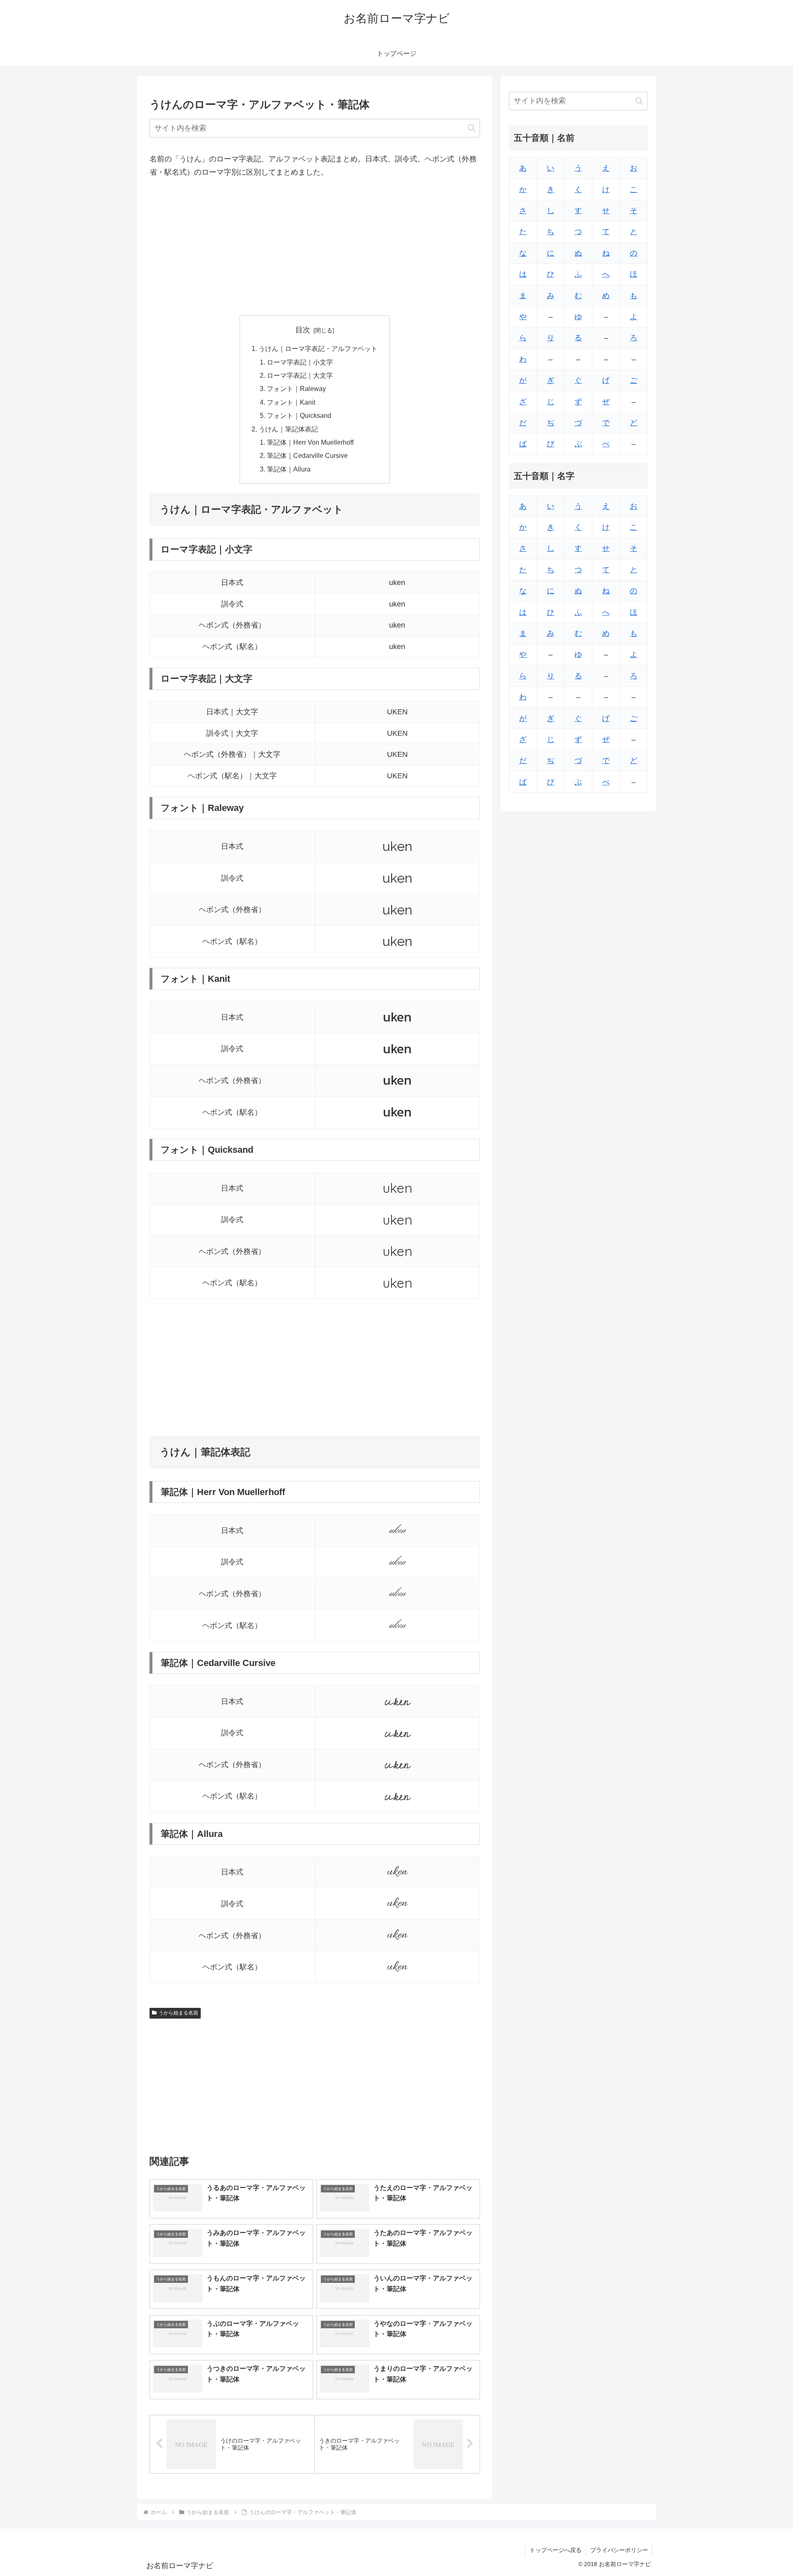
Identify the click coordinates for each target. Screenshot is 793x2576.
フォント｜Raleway (296, 389)
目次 (303, 330)
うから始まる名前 (178, 2013)
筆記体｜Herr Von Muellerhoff (310, 442)
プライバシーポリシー (619, 2550)
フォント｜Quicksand (299, 415)
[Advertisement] (315, 247)
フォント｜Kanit (291, 402)
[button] (471, 128)
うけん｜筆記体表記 (288, 429)
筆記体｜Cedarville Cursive (307, 455)
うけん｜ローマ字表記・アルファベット (318, 348)
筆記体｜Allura (289, 469)
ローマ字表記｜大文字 (300, 375)
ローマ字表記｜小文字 (300, 362)
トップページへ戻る (556, 2550)
